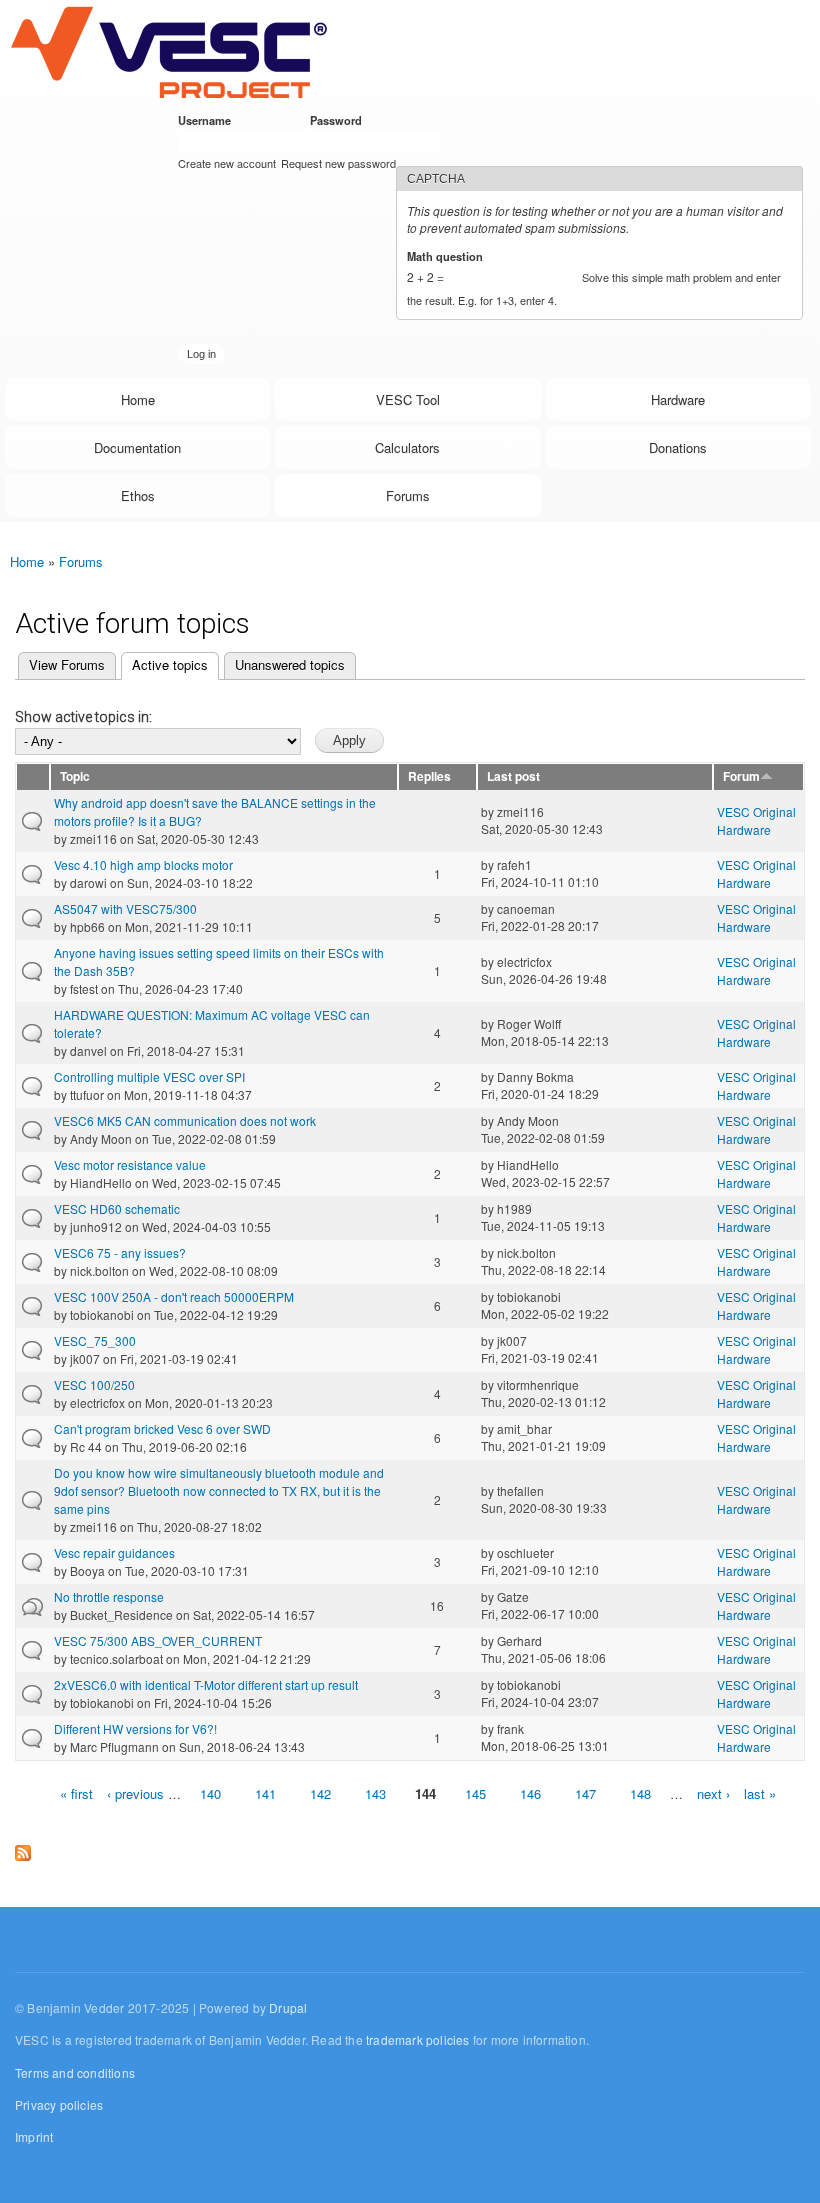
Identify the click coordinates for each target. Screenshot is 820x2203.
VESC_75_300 (95, 1340)
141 (265, 1793)
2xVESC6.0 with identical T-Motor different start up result (206, 1684)
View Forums (67, 664)
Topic (75, 776)
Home (138, 399)
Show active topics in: (83, 717)
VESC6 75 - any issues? (120, 1252)
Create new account (227, 163)
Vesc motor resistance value (130, 1164)
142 (320, 1793)
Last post (513, 776)
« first (76, 1793)
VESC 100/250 (94, 1384)
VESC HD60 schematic (117, 1208)
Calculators (407, 447)
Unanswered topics (290, 664)
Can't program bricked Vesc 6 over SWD (162, 1428)
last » (760, 1793)
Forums (408, 495)
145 (475, 1793)
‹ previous (135, 1793)
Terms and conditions (75, 2072)
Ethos (138, 495)
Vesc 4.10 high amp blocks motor (143, 864)
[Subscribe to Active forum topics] (23, 1848)
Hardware (678, 399)
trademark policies (418, 2039)
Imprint (34, 2136)
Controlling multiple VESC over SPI (149, 1076)
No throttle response (109, 1596)
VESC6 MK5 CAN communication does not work (185, 1120)
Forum (741, 776)
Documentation (137, 447)
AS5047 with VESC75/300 (125, 908)
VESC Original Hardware (756, 820)
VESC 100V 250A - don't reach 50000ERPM (174, 1296)
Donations (678, 447)
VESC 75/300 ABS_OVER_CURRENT (158, 1640)
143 (375, 1793)
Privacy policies (59, 2104)
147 (585, 1793)
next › (713, 1793)
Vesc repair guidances (114, 1552)
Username (208, 120)
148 (640, 1793)
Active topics (164, 664)
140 (210, 1793)
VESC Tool (408, 399)
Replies (429, 776)
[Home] (168, 51)
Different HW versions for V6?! (135, 1728)
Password (339, 120)
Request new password (338, 163)
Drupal (288, 2007)
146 (530, 1793)
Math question (448, 256)
